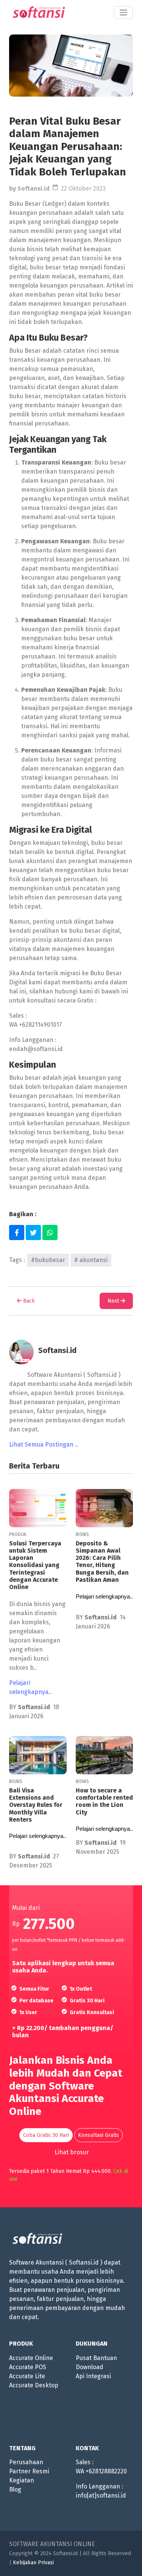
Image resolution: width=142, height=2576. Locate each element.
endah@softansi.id (36, 1049)
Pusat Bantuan (96, 2358)
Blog (15, 2489)
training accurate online (33, 2399)
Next (114, 1301)
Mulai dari (26, 1908)
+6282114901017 (41, 1025)
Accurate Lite (27, 2376)
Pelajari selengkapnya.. (30, 1687)
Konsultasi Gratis (98, 2135)
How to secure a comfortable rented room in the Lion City (104, 1801)
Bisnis (82, 1534)
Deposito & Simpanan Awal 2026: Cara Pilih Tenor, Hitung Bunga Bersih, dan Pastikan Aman (102, 1562)
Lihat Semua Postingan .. (44, 1444)
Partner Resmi (29, 2471)
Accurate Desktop (34, 2385)
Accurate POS (28, 2367)
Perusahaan (26, 2462)
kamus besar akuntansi (27, 2417)
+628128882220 (106, 2471)
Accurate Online (31, 2358)
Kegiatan (22, 2480)
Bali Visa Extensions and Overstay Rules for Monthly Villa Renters (36, 1805)
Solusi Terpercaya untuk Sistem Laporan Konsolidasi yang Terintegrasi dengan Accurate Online (35, 1565)
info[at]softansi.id (101, 2495)
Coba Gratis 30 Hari (46, 2135)
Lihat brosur (72, 2152)
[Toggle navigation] (123, 13)
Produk (18, 1534)
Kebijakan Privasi (33, 2563)
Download (90, 2367)
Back (28, 1301)
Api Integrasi (93, 2376)
